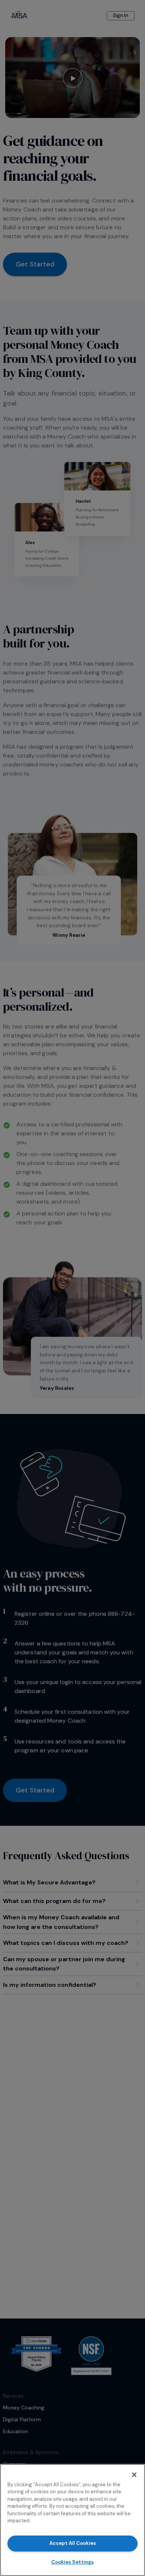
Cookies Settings (72, 2562)
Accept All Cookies (73, 2543)
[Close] (134, 2475)
